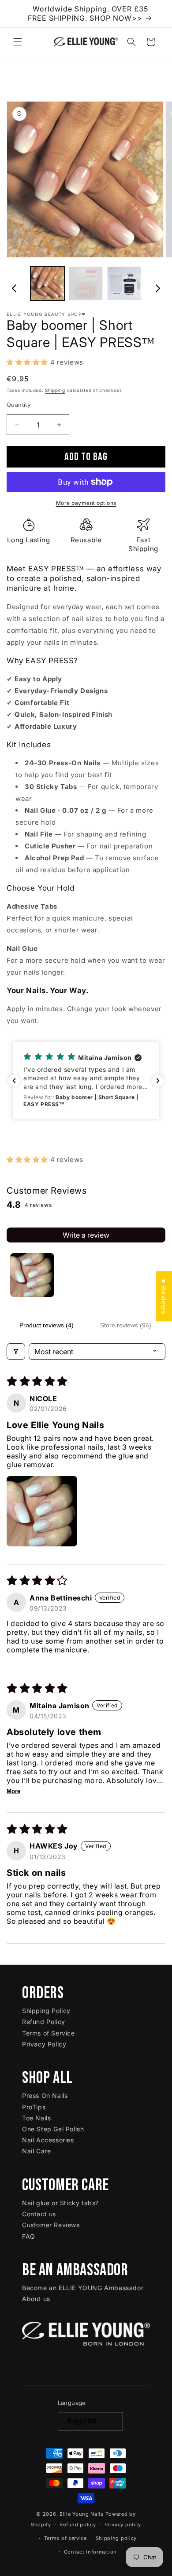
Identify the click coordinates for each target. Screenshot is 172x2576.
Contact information (90, 2552)
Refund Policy (44, 2022)
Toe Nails (36, 2118)
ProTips (34, 2107)
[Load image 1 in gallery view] (47, 283)
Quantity (19, 405)
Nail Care (36, 2151)
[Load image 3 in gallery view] (124, 283)
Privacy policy (123, 2525)
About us (36, 2299)
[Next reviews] (158, 1081)
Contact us (39, 2214)
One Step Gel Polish (53, 2129)
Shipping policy (116, 2538)
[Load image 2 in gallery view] (86, 283)
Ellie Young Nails (82, 2514)
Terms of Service (49, 2033)
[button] (18, 42)
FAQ (29, 2236)
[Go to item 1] (32, 1275)
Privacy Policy (44, 2044)
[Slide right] (158, 285)
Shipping (55, 390)
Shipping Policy (46, 2011)
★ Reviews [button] (164, 1296)
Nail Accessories (48, 2140)
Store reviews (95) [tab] (126, 1325)
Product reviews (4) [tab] (47, 1325)
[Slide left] (14, 285)
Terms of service (65, 2538)
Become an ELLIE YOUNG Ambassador (83, 2288)
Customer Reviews (51, 2225)
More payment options (86, 503)
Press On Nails (45, 2096)
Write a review (86, 1235)
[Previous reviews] (14, 1081)
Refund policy (78, 2525)
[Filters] (16, 1352)
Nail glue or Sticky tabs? (60, 2203)
